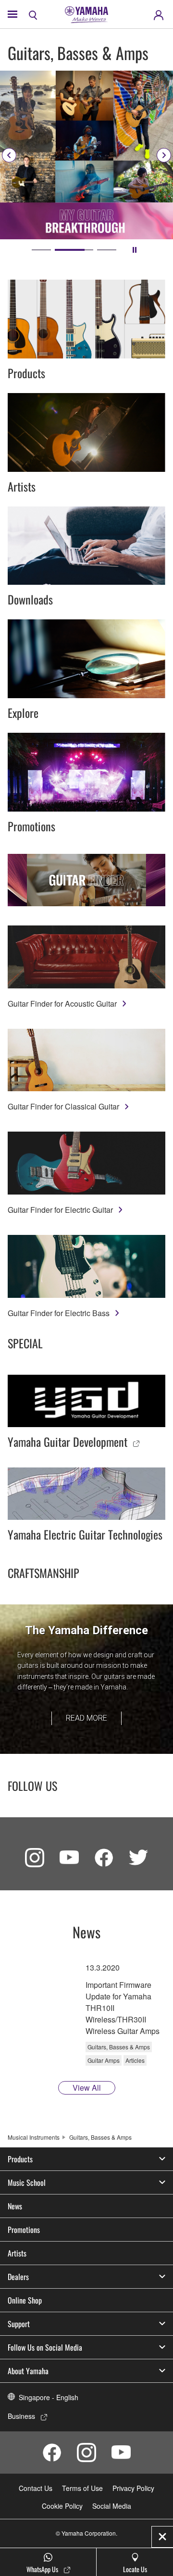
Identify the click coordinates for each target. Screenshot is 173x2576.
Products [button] (20, 2159)
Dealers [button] (18, 2277)
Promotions (24, 2230)
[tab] (41, 250)
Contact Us (36, 2488)
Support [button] (19, 2324)
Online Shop (25, 2300)
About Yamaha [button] (28, 2371)
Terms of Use (82, 2488)
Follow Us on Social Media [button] (45, 2347)
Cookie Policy (62, 2506)
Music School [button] (27, 2182)
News (15, 2206)
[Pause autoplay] (135, 250)
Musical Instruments (34, 2137)
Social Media (112, 2506)
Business (21, 2416)
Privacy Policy (133, 2488)
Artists (17, 2253)
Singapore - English (49, 2397)
